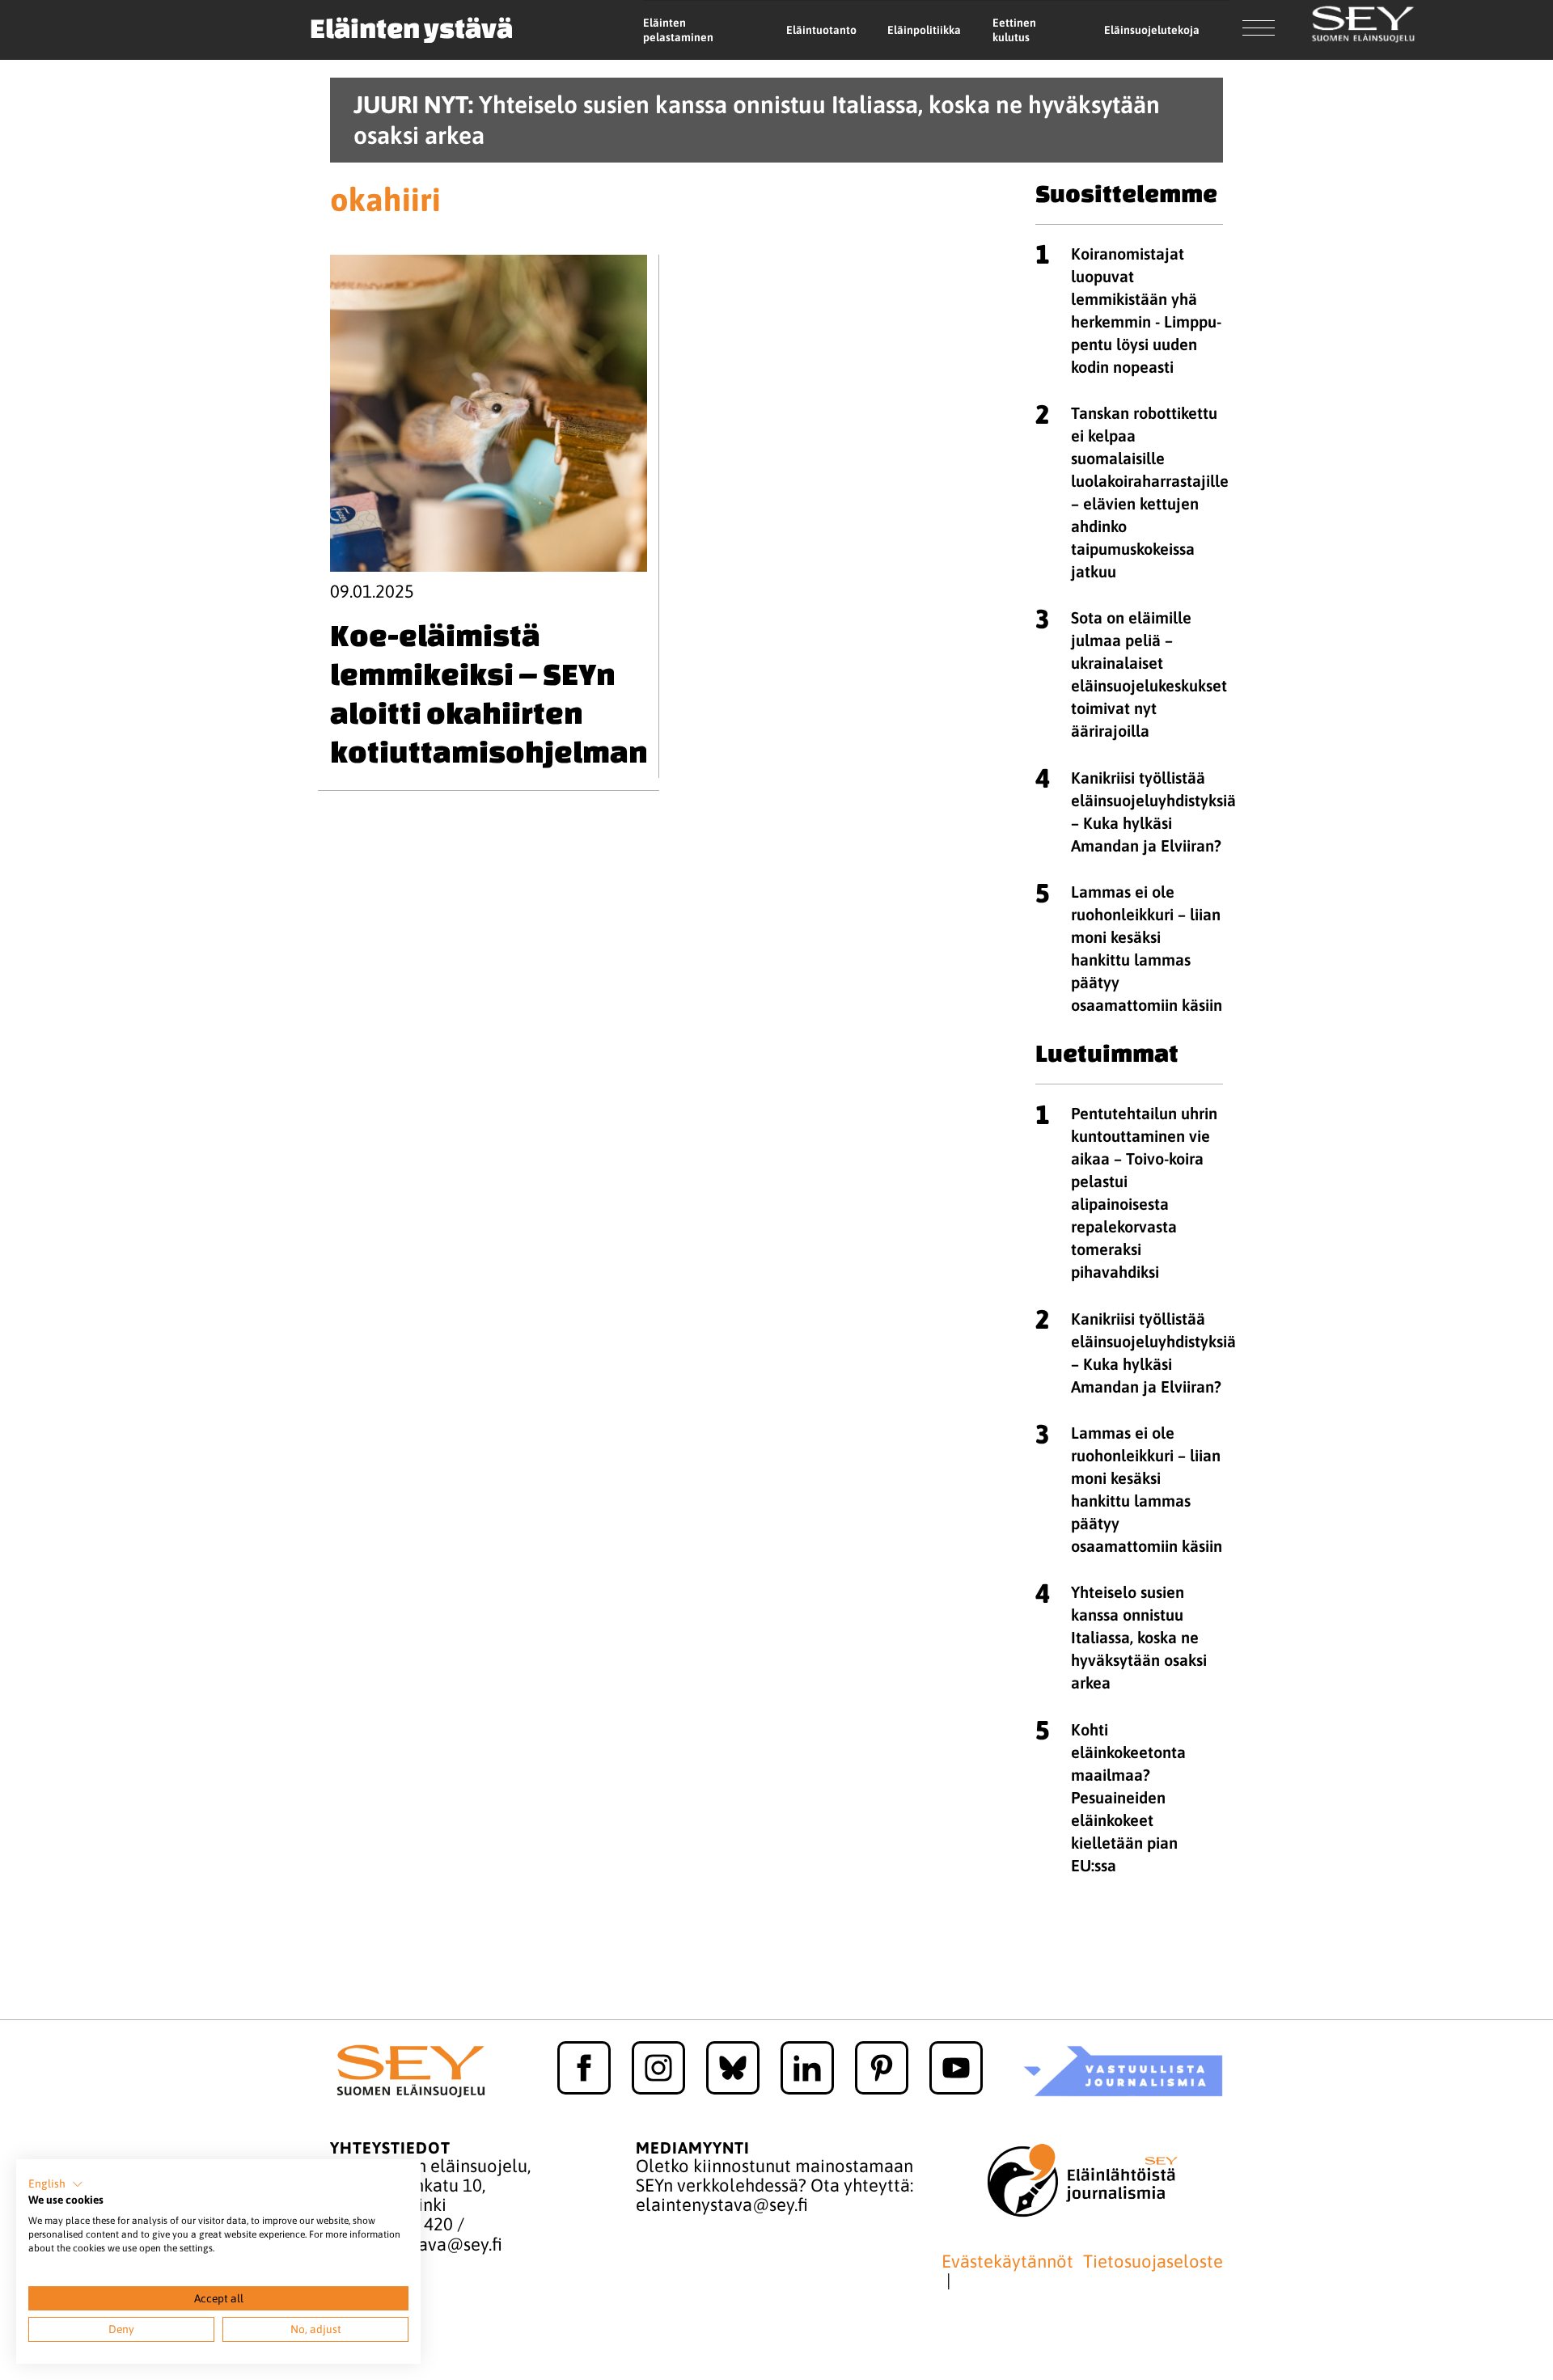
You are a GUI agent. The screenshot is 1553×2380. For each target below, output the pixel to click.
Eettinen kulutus (1014, 30)
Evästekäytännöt (1007, 2262)
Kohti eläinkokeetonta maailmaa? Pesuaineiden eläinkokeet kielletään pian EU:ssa (1128, 1797)
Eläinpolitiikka (924, 30)
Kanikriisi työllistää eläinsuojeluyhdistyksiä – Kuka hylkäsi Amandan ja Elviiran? (1153, 812)
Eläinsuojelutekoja (1152, 30)
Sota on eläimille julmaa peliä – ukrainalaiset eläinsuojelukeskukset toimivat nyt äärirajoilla (1149, 674)
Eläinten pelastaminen (678, 30)
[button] (56, 2184)
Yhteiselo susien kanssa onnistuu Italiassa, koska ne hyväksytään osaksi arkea (1139, 1637)
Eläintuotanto (821, 30)
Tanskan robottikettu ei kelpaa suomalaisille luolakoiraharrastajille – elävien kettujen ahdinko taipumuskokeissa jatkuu (1150, 492)
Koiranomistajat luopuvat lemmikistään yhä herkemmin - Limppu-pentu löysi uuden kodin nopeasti (1146, 310)
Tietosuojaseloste (1153, 2262)
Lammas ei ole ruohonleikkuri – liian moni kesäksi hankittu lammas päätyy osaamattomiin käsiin (1147, 948)
